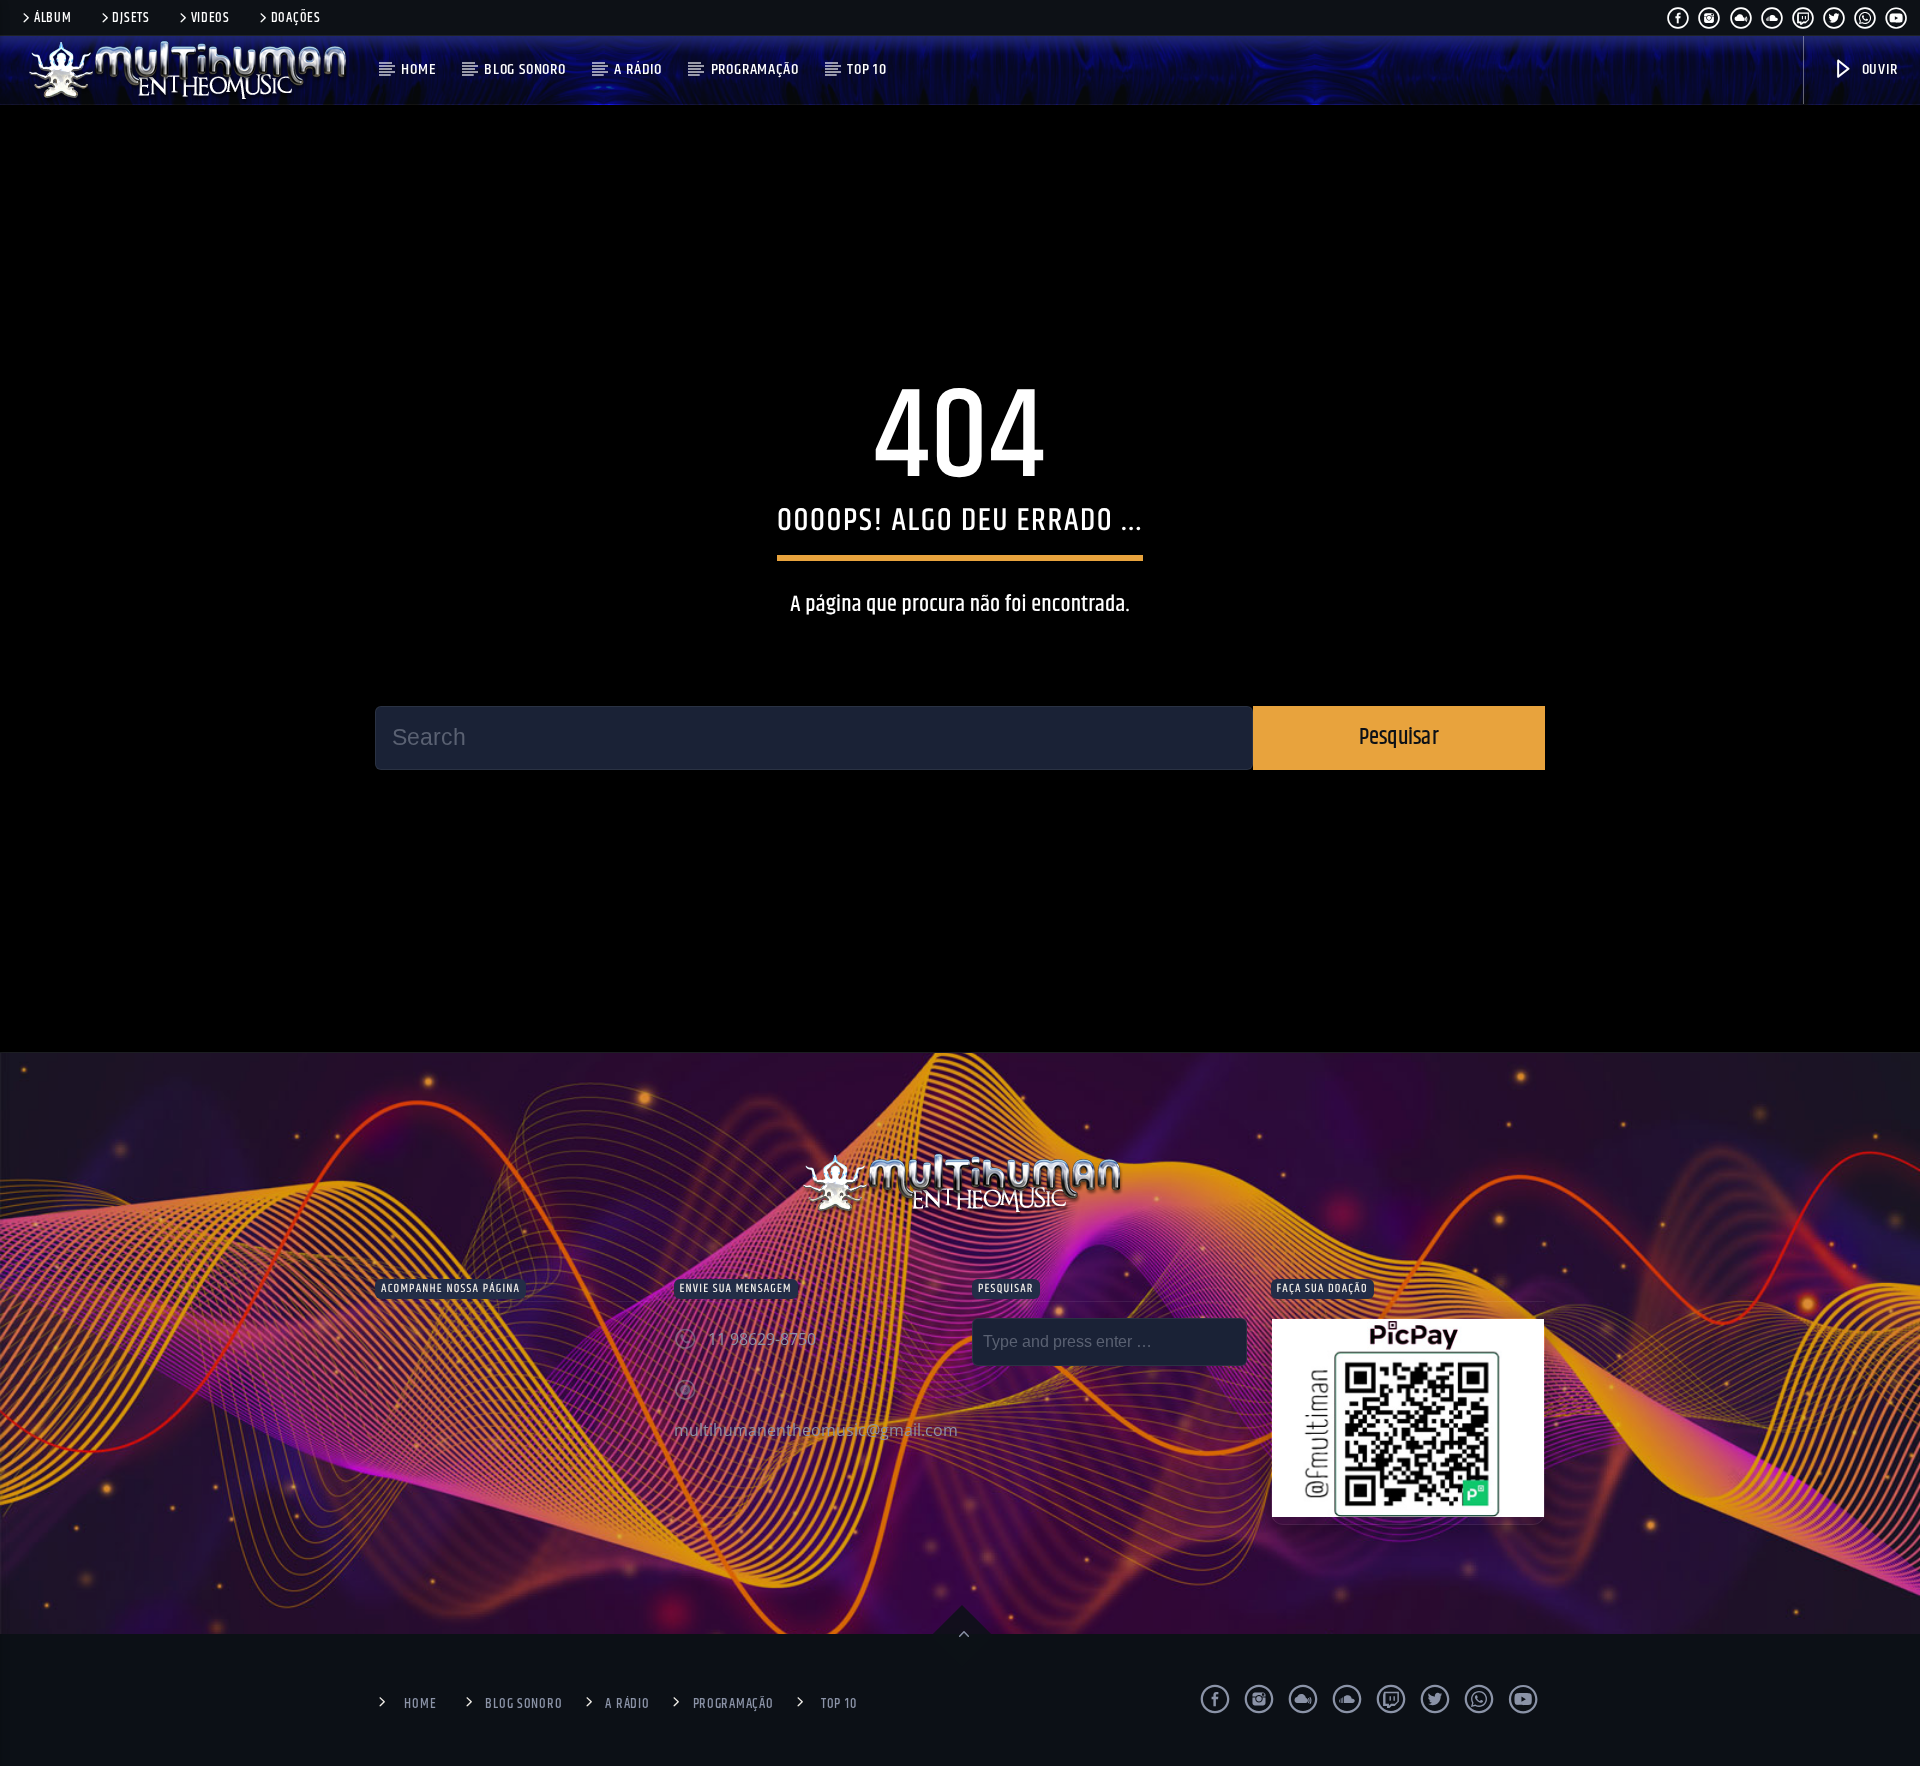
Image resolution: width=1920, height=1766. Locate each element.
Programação (755, 69)
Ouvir (1878, 69)
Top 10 (867, 69)
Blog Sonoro (525, 69)
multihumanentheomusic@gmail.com (816, 1430)
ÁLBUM (53, 18)
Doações (296, 18)
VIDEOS (210, 18)
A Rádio (638, 69)
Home (418, 69)
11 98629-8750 (762, 1339)
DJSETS (130, 18)
